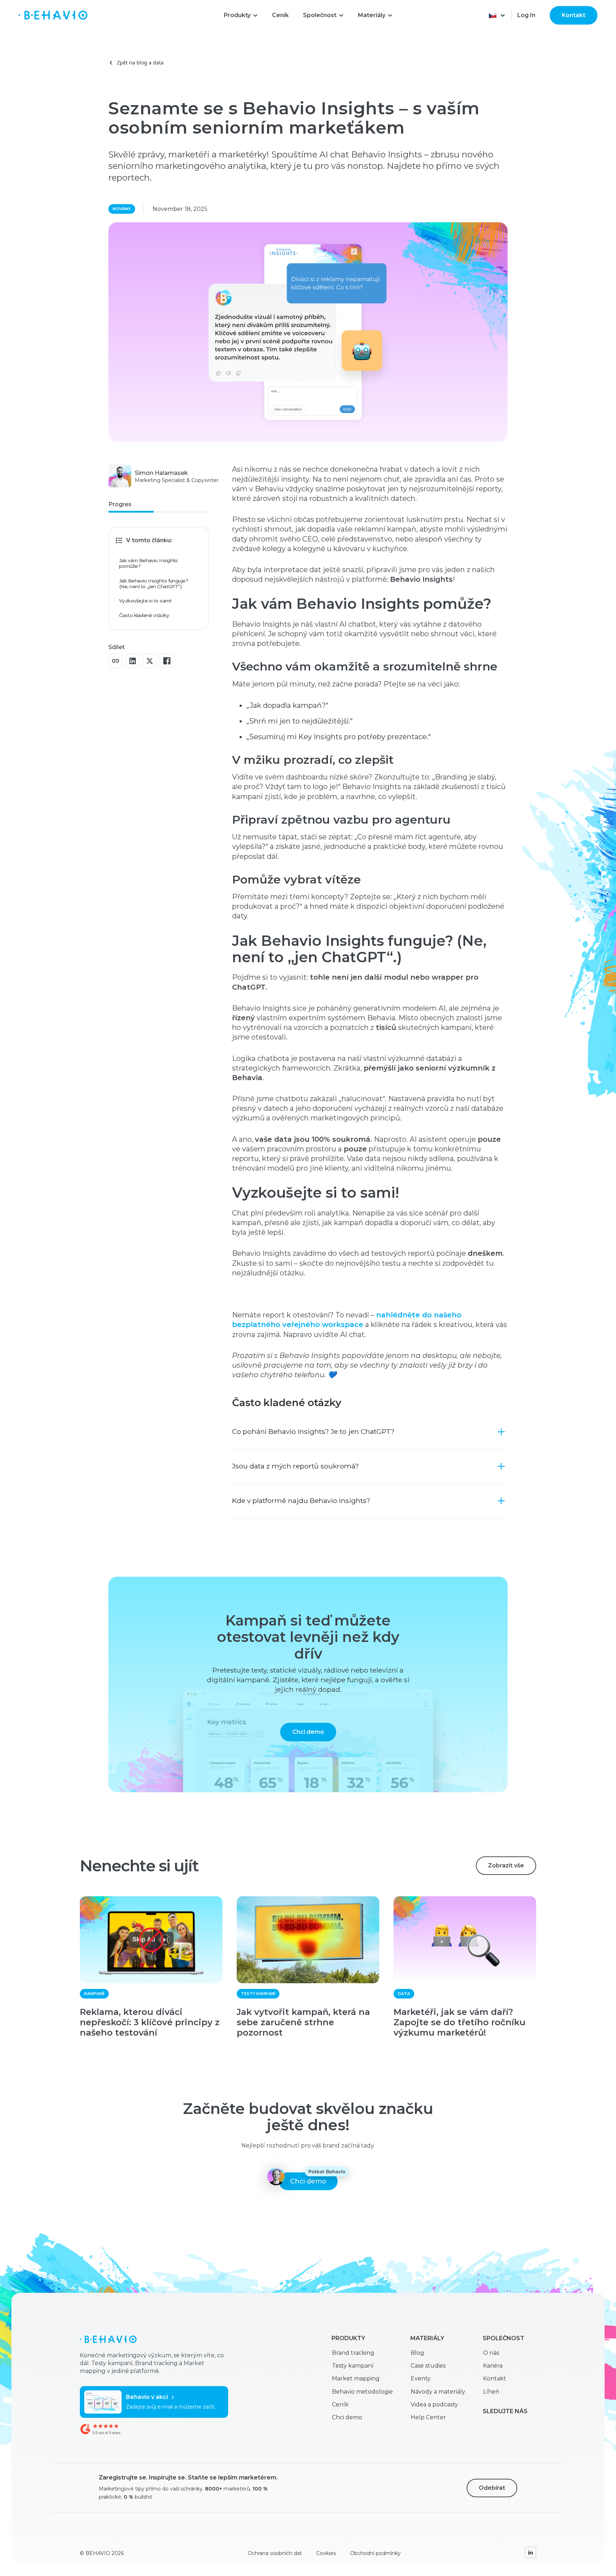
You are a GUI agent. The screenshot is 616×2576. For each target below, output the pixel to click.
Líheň (491, 2392)
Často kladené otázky (144, 615)
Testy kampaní (353, 2366)
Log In (526, 15)
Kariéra (493, 2366)
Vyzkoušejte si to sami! (145, 601)
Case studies (428, 2366)
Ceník (340, 2404)
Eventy (421, 2378)
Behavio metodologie (362, 2392)
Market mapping (356, 2378)
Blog (417, 2353)
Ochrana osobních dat (275, 2553)
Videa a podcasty (434, 2404)
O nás (491, 2353)
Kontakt (574, 15)
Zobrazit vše (506, 1865)
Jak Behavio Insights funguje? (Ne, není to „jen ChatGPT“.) (153, 584)
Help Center (428, 2417)
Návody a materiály (438, 2392)
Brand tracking (353, 2353)
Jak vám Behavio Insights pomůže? (148, 563)
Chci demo (308, 1732)
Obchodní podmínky (375, 2553)
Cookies (326, 2553)
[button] (241, 15)
